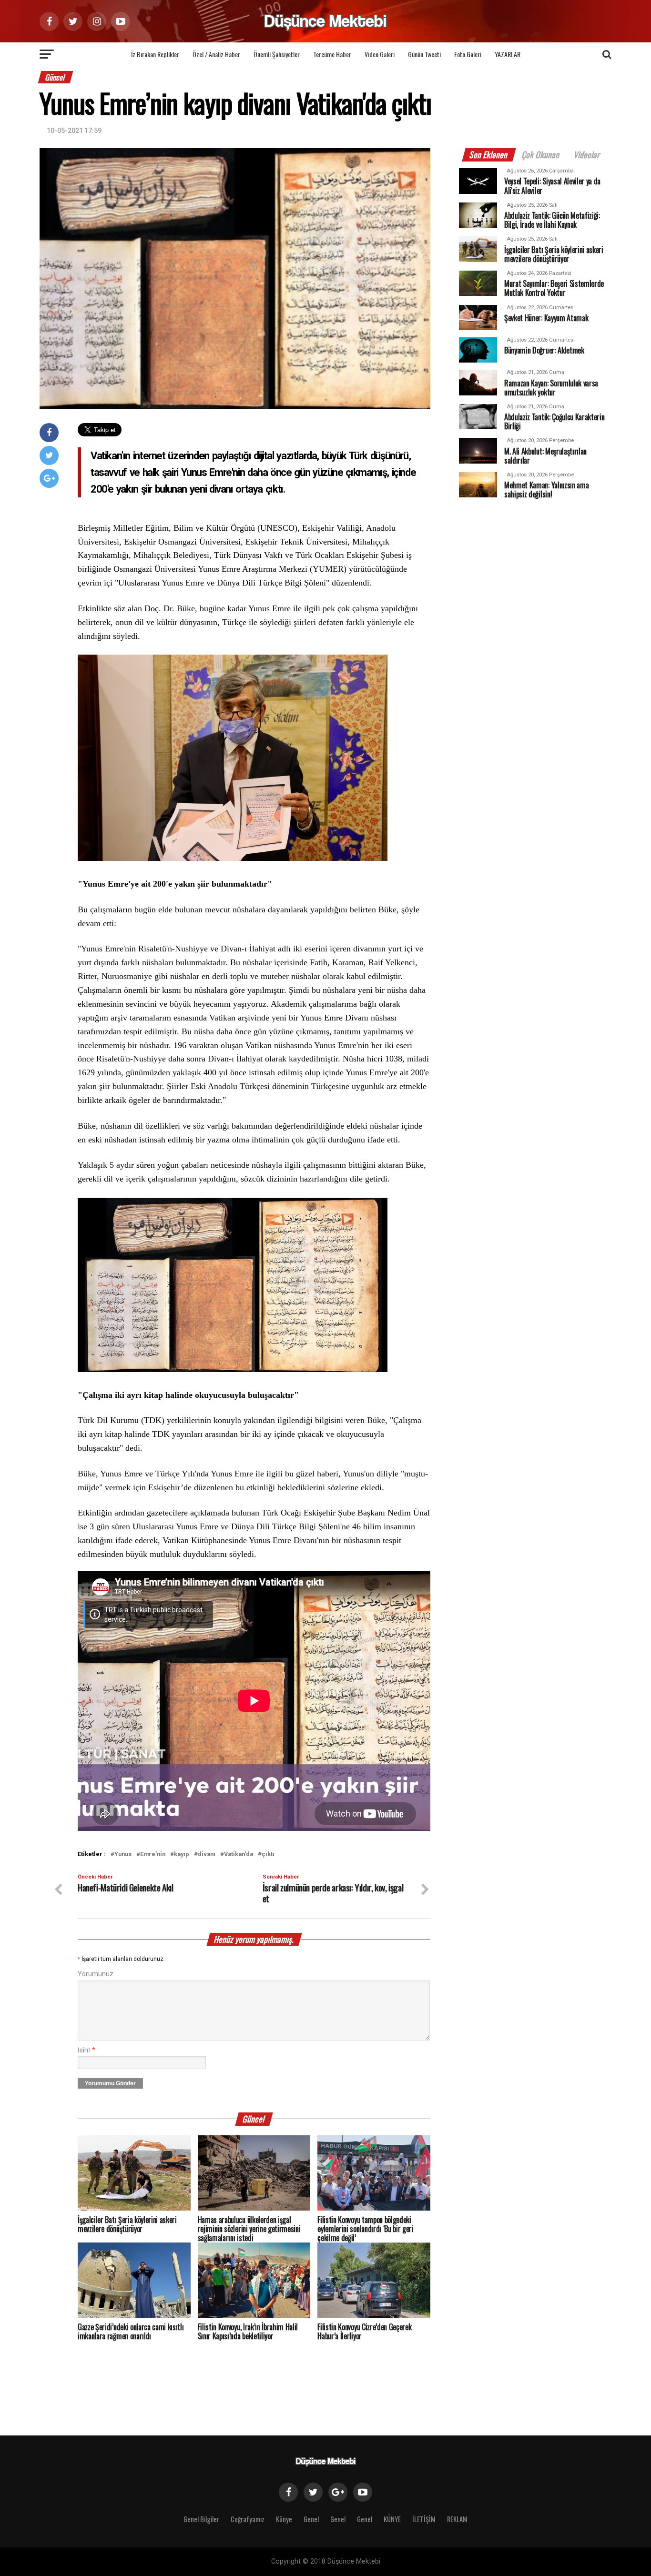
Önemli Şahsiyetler (277, 54)
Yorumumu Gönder (110, 2083)
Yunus (123, 1854)
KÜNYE (392, 2519)
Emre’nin (153, 1854)
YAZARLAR (508, 54)
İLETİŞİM (424, 2519)
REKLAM (457, 2519)
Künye (284, 2519)
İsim (86, 2050)
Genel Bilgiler (201, 2519)
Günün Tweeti (424, 54)
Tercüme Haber (332, 54)
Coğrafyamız (248, 2519)
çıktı (268, 1854)
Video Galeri (380, 54)
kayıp (182, 1854)
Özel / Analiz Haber (216, 54)
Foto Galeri (468, 54)
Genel (311, 2519)
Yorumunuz (96, 1974)
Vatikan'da (239, 1854)
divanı (207, 1854)
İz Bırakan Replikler (155, 54)
